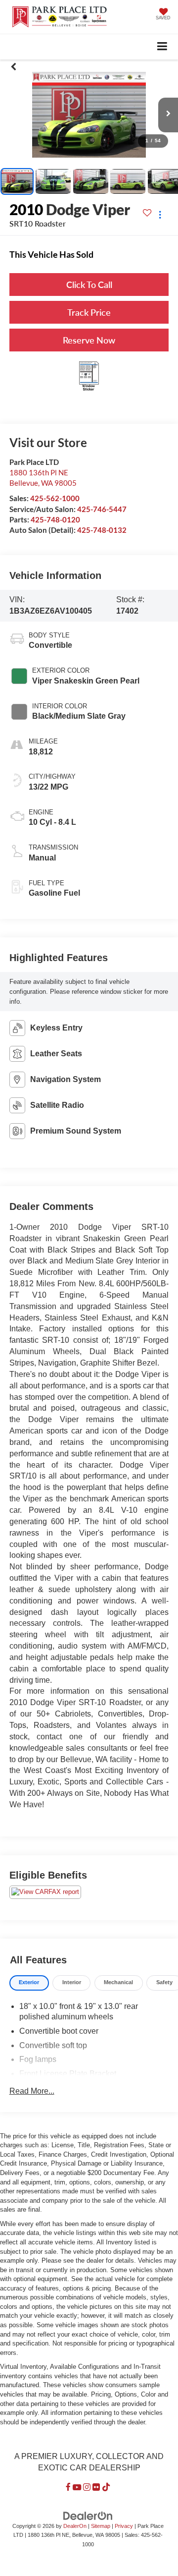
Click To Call (89, 285)
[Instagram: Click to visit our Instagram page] (87, 2488)
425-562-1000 (55, 498)
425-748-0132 (102, 530)
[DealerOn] (88, 2515)
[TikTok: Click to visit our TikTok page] (106, 2488)
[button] (14, 67)
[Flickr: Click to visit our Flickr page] (96, 2488)
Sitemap (101, 2526)
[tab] (29, 1983)
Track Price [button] (89, 312)
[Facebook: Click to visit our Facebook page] (68, 2488)
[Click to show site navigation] (162, 47)
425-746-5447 (102, 509)
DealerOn (75, 2526)
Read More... (32, 2091)
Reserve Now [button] (89, 340)
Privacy (124, 2526)
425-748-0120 (55, 519)
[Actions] (160, 215)
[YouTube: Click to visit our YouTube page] (77, 2488)
